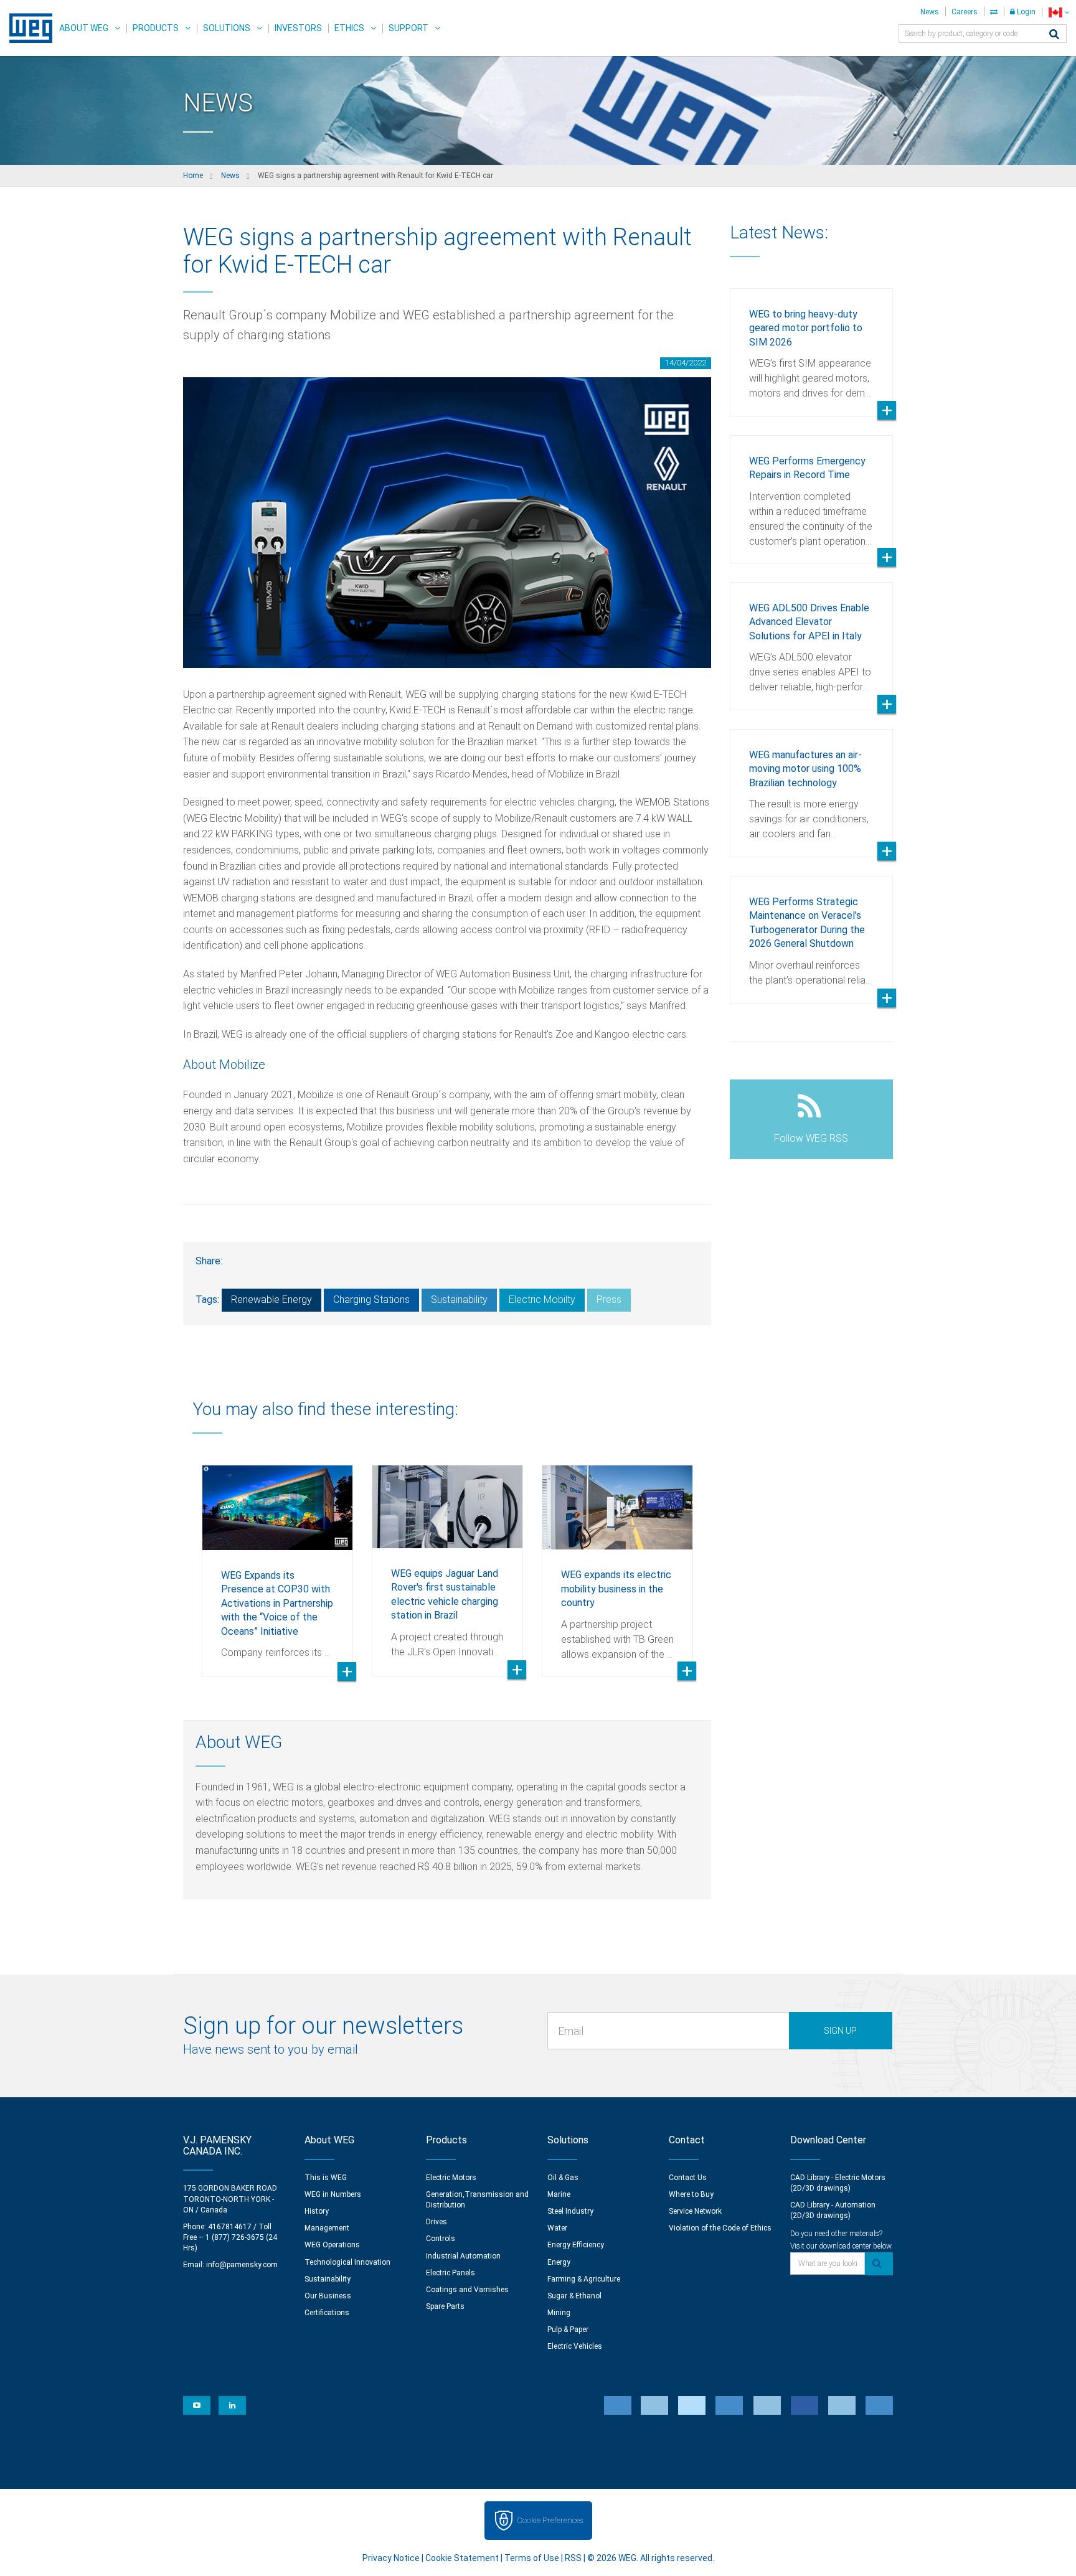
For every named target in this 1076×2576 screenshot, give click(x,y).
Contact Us (688, 2178)
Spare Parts (445, 2306)
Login (1025, 12)
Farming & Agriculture (584, 2279)
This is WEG (326, 2178)
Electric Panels (451, 2273)
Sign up (840, 2031)
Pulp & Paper (568, 2329)
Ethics (349, 28)
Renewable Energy (271, 1300)
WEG (26, 28)
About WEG (84, 28)
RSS (573, 2558)
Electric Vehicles (575, 2346)
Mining (559, 2313)
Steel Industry (570, 2211)
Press (609, 1300)
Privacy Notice (391, 2558)
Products (156, 28)
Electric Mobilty (542, 1300)
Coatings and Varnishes (467, 2290)
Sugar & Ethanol (574, 2296)
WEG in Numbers (333, 2194)
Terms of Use (532, 2558)
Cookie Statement (462, 2558)
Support (408, 28)
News (930, 12)
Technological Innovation (347, 2262)
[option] (277, 1561)
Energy (559, 2262)
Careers (965, 12)
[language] (1059, 12)
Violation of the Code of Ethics (720, 2228)
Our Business (328, 2296)
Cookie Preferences (550, 2520)
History (317, 2211)
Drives (437, 2222)
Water (557, 2228)
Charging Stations (371, 1300)
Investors (298, 28)
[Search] (1054, 35)
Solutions (227, 28)
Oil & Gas (563, 2178)
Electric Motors (451, 2178)
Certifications (327, 2313)
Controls (441, 2239)
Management (327, 2228)
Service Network (695, 2211)
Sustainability (459, 1300)
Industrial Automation (463, 2256)
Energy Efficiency (576, 2245)
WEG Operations (332, 2245)
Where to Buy (691, 2194)
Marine (559, 2194)
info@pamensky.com (242, 2265)
